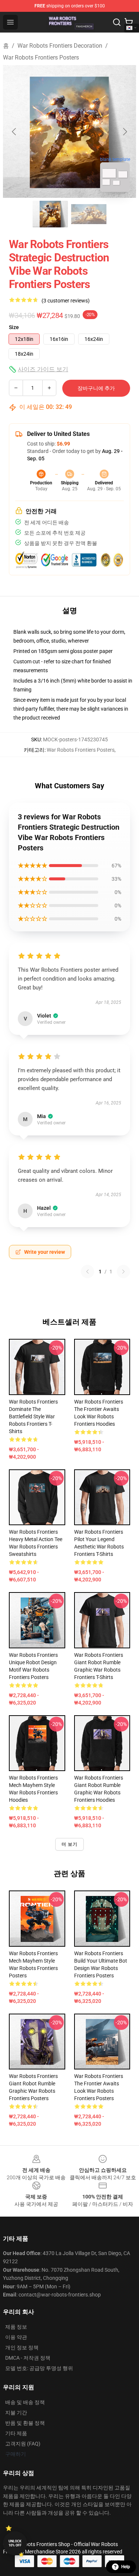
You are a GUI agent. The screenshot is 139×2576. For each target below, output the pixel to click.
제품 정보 (16, 2327)
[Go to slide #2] (89, 214)
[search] (117, 22)
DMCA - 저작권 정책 (28, 2358)
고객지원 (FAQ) (23, 2444)
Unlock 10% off (15, 2543)
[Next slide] (125, 132)
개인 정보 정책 (22, 2347)
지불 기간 (16, 2413)
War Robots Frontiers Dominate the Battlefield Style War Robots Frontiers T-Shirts (33, 1416)
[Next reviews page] (123, 1272)
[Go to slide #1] (50, 214)
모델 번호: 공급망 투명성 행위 (39, 2368)
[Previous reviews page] (87, 1272)
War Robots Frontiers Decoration (60, 46)
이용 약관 (16, 2337)
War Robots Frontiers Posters (41, 57)
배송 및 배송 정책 (25, 2402)
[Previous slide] (14, 132)
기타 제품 (16, 2433)
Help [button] (126, 2567)
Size (14, 327)
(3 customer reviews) (66, 301)
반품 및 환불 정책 (25, 2423)
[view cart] (129, 22)
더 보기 (70, 1844)
